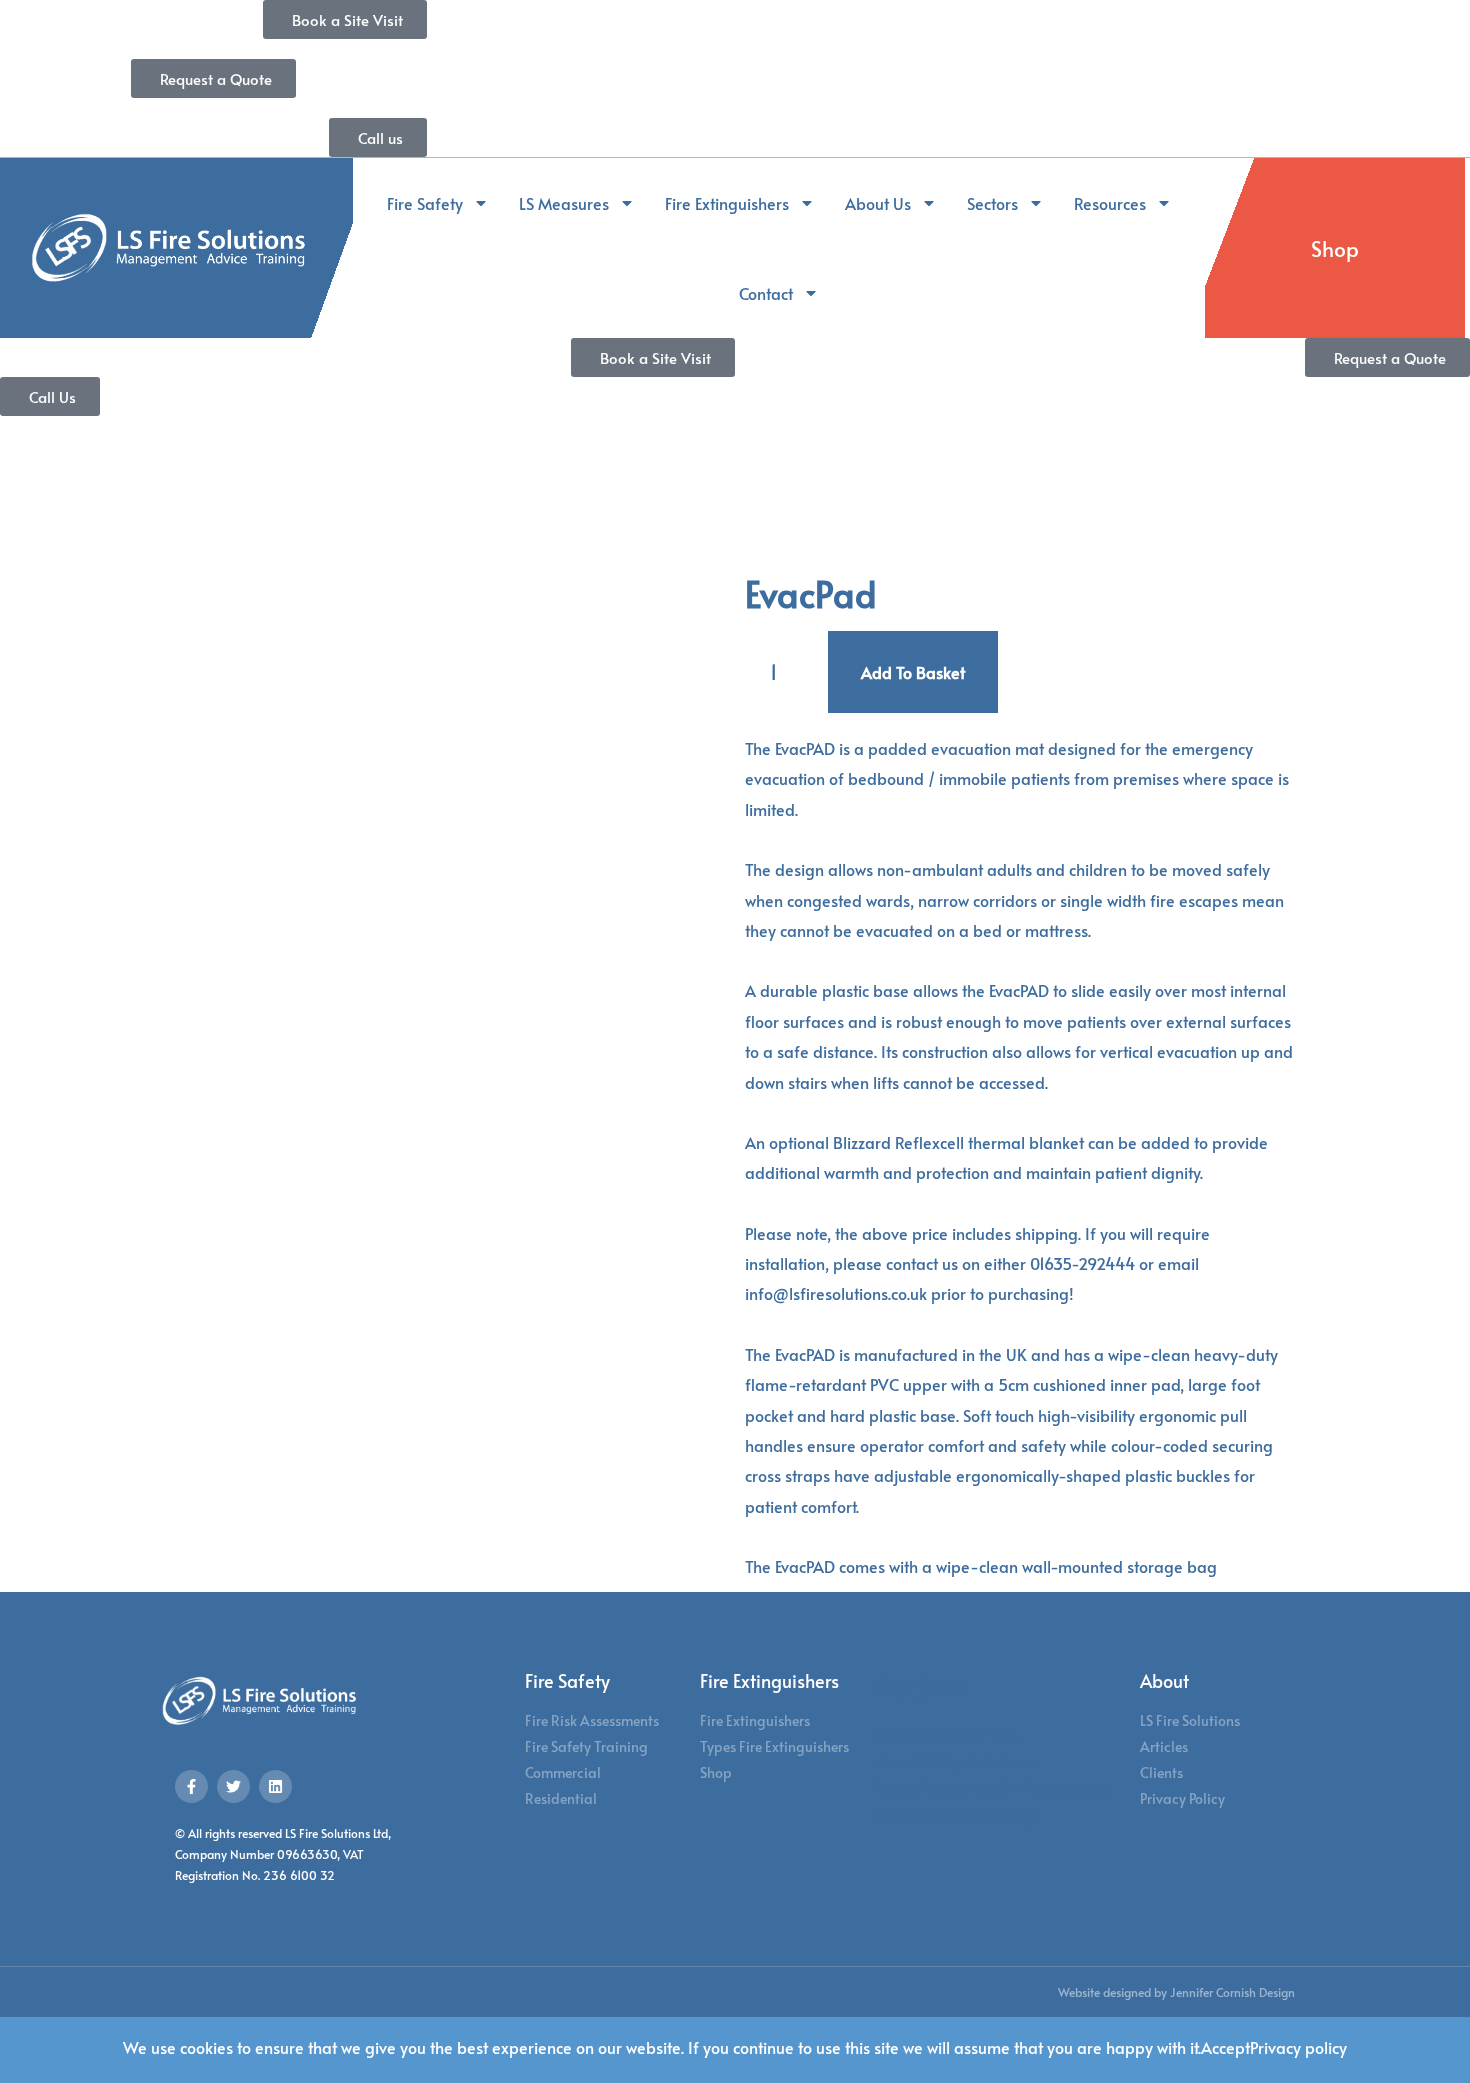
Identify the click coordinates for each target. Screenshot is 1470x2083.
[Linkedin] (275, 1786)
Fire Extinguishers (727, 203)
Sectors (992, 203)
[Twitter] (233, 1786)
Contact (766, 293)
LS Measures (564, 203)
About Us (878, 203)
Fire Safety (425, 203)
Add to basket (913, 672)
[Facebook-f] (191, 1786)
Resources (1110, 203)
